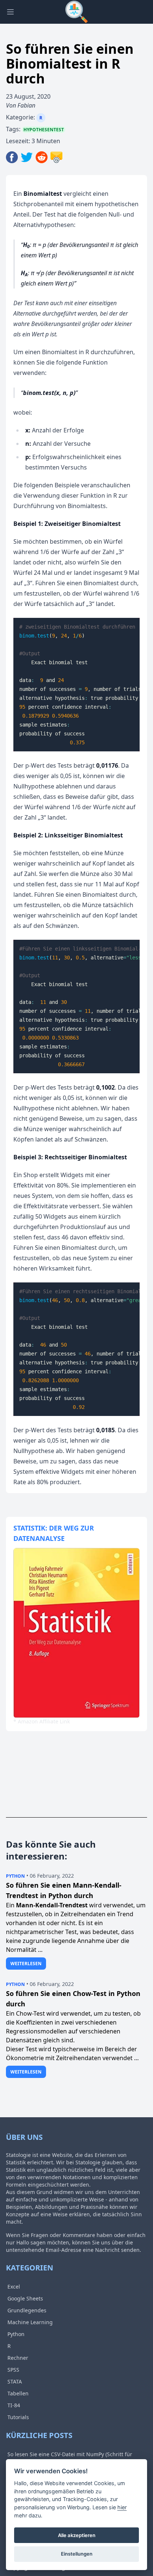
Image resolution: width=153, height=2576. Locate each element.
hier (122, 2507)
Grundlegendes (27, 2310)
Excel (14, 2287)
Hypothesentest (44, 130)
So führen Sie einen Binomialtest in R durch (70, 64)
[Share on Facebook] (13, 157)
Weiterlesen (26, 1964)
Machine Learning (30, 2322)
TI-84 (14, 2405)
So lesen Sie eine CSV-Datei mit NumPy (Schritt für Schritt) (69, 2459)
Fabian (26, 105)
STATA (15, 2381)
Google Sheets (25, 2298)
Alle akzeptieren (77, 2535)
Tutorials (18, 2417)
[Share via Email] (56, 157)
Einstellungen (77, 2554)
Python (15, 1876)
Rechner (18, 2358)
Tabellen (18, 2393)
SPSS (13, 2370)
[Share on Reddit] (43, 157)
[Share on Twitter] (28, 157)
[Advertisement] (51, 1780)
